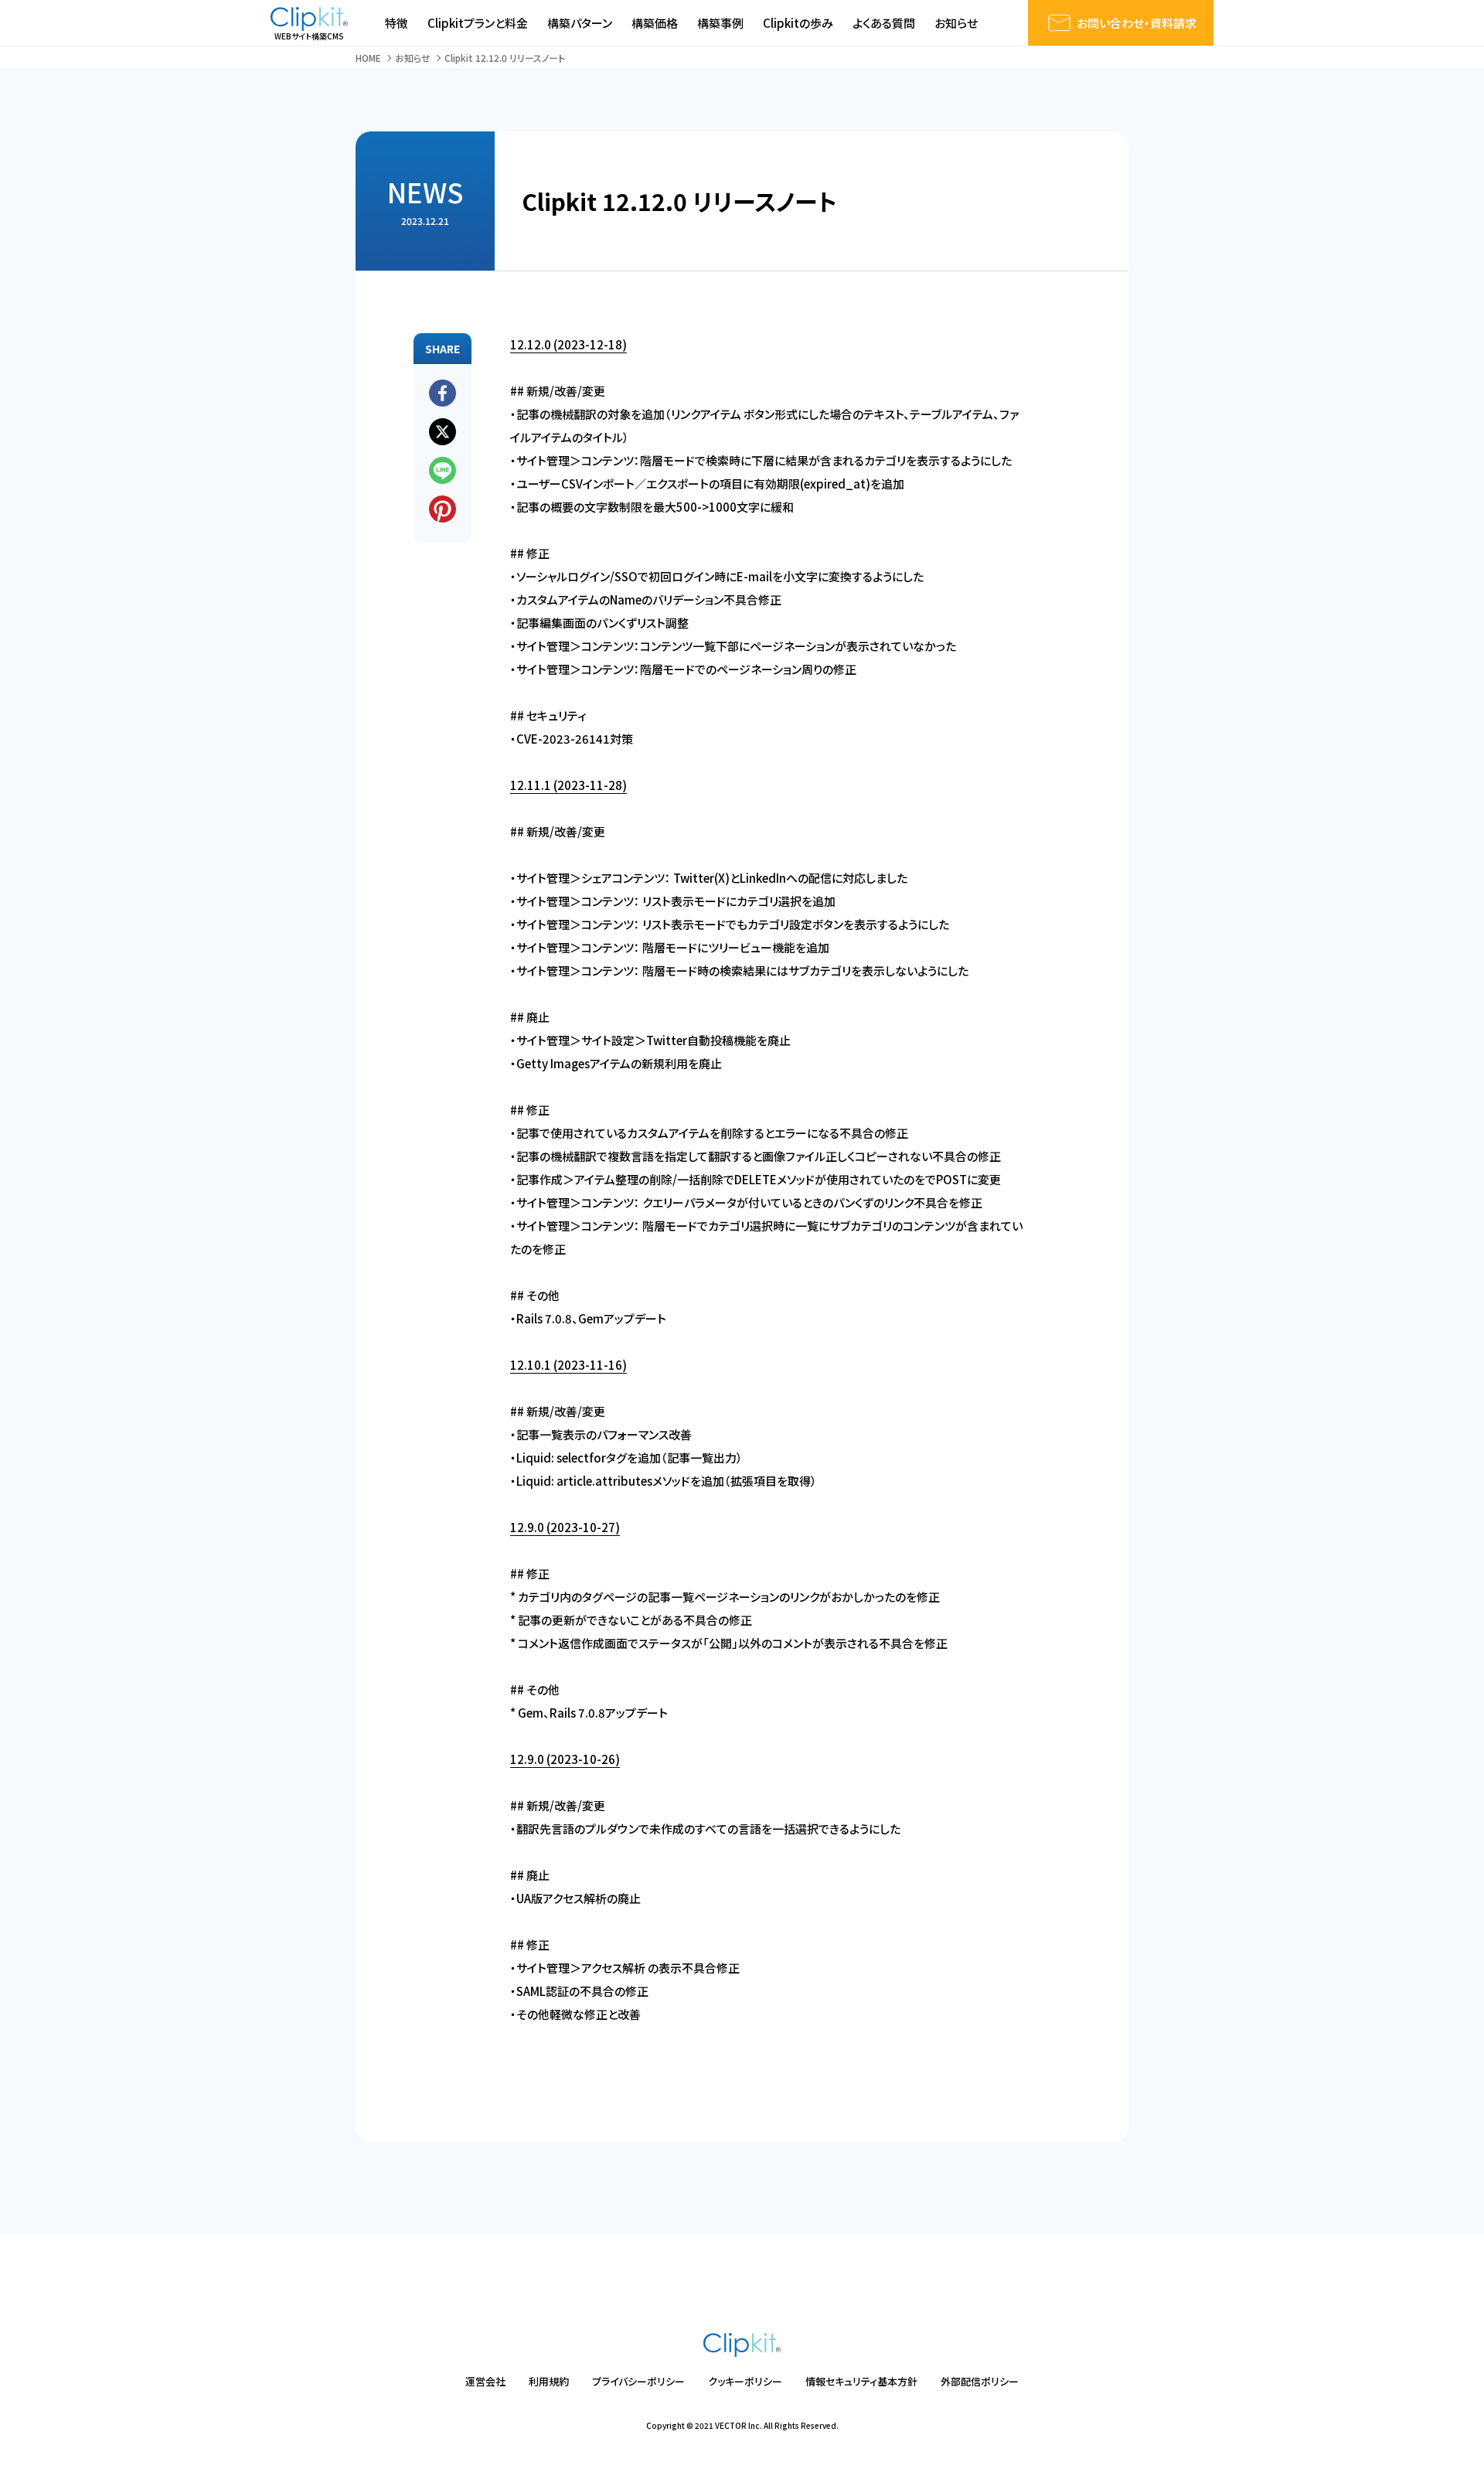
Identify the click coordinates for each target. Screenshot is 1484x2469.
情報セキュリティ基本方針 (861, 2381)
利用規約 (549, 2381)
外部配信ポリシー (980, 2381)
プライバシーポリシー (638, 2381)
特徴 (397, 23)
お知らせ (956, 23)
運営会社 (485, 2381)
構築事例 (720, 23)
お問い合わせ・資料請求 (1137, 23)
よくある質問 (884, 23)
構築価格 (655, 23)
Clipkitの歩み (798, 23)
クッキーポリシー (745, 2381)
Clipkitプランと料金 (478, 23)
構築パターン (580, 23)
